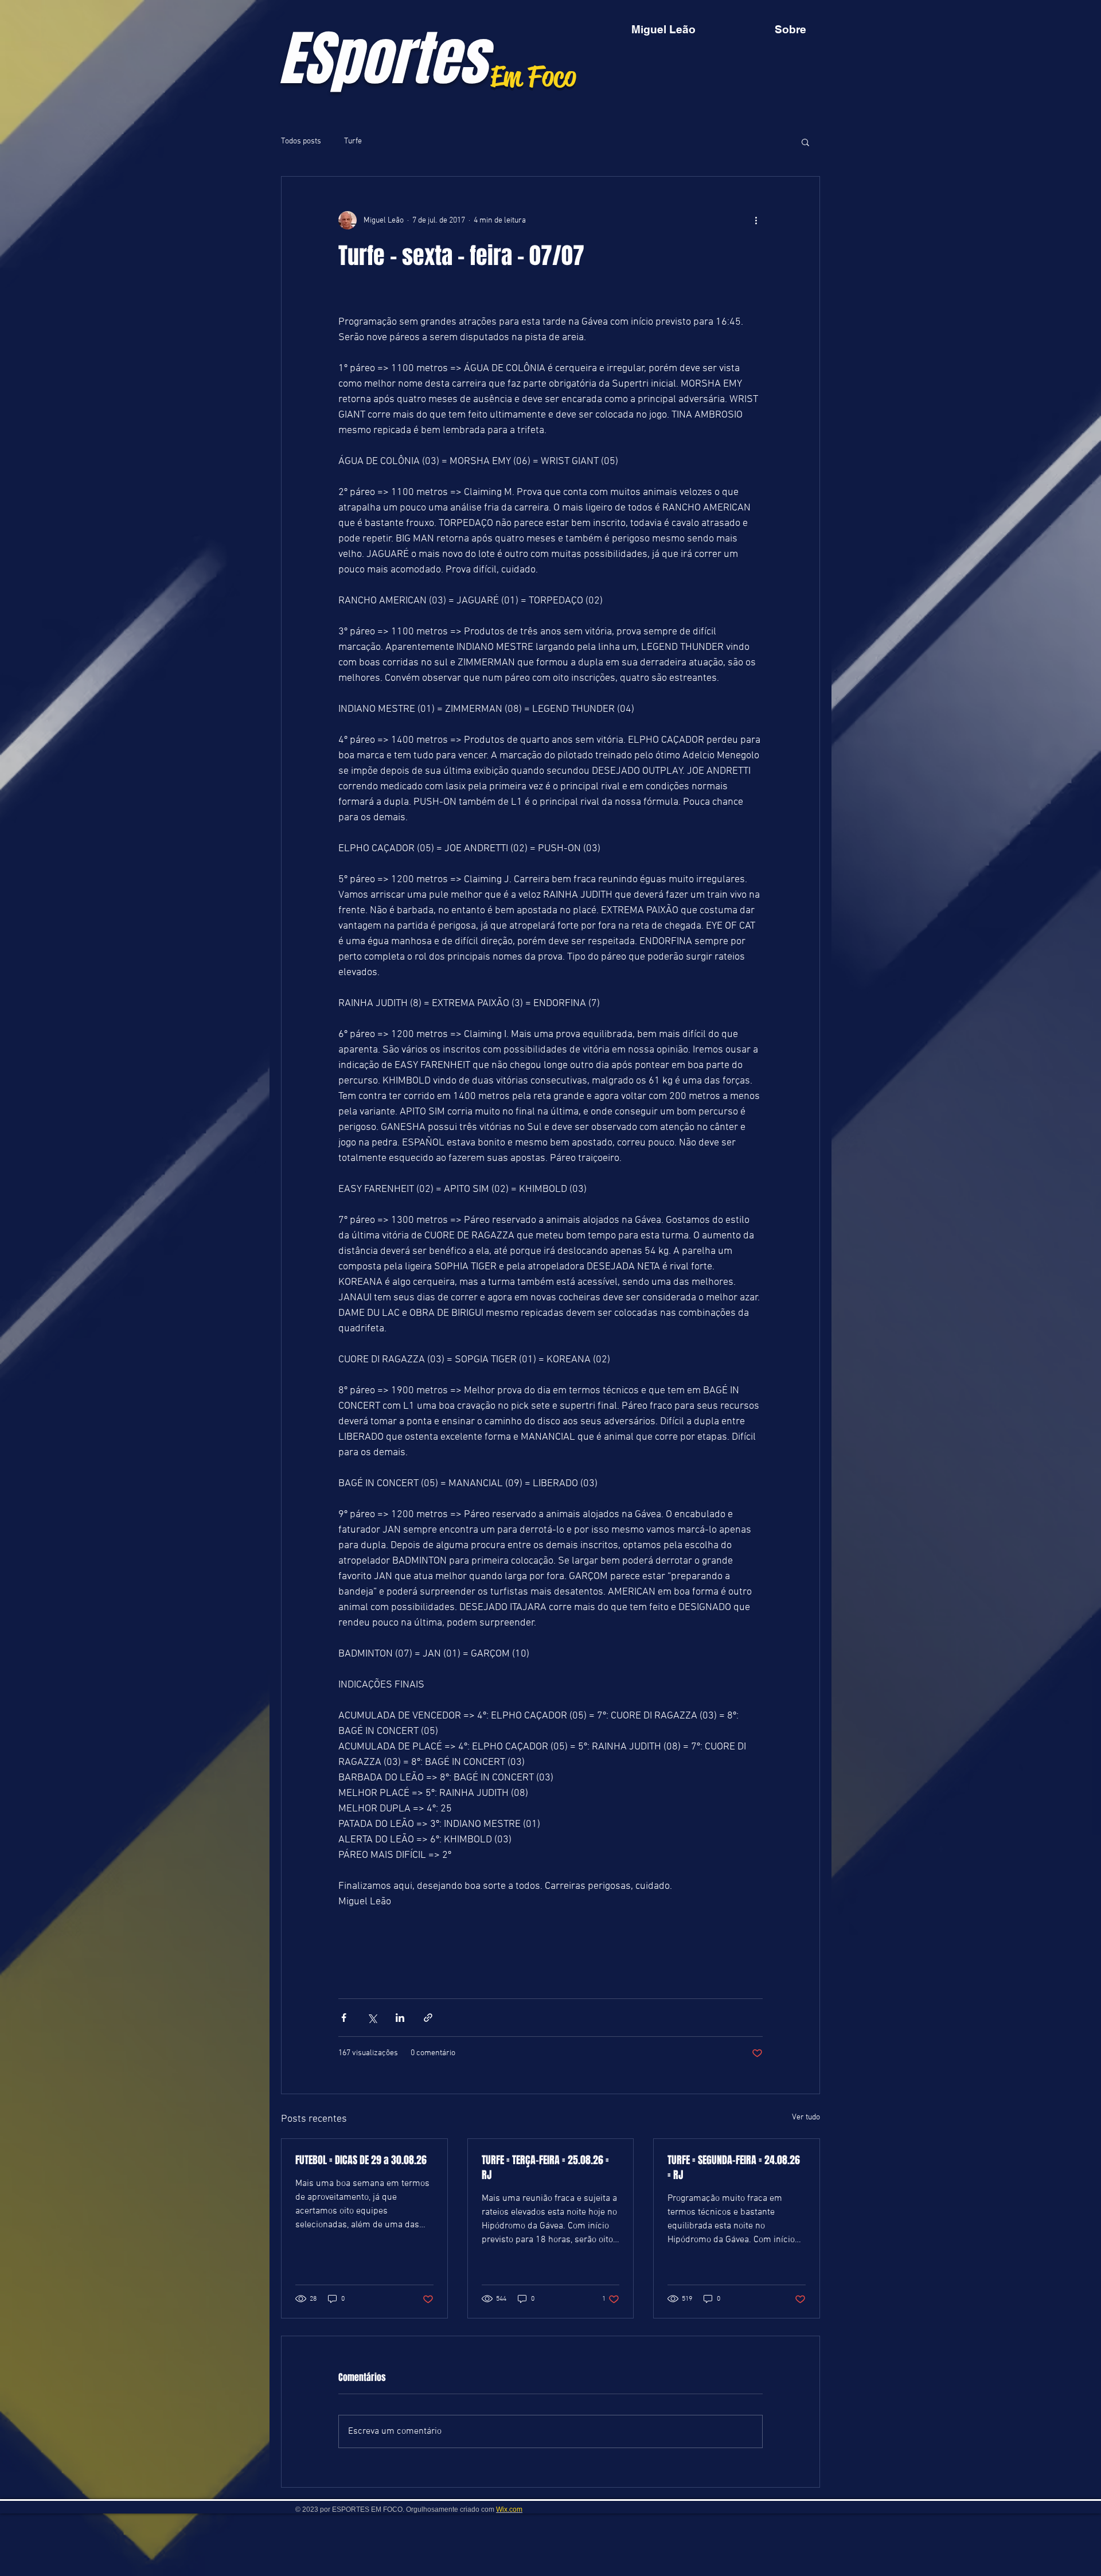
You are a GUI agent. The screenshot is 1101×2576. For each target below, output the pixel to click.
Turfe (353, 141)
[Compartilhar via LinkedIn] (400, 2018)
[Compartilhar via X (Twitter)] (372, 2018)
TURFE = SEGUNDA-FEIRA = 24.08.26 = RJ (734, 2168)
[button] (805, 142)
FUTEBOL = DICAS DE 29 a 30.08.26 (361, 2160)
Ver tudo (806, 2117)
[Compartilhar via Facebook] (344, 2018)
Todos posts (301, 141)
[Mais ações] (756, 220)
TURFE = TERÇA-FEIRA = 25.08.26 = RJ (545, 2168)
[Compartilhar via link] (428, 2018)
